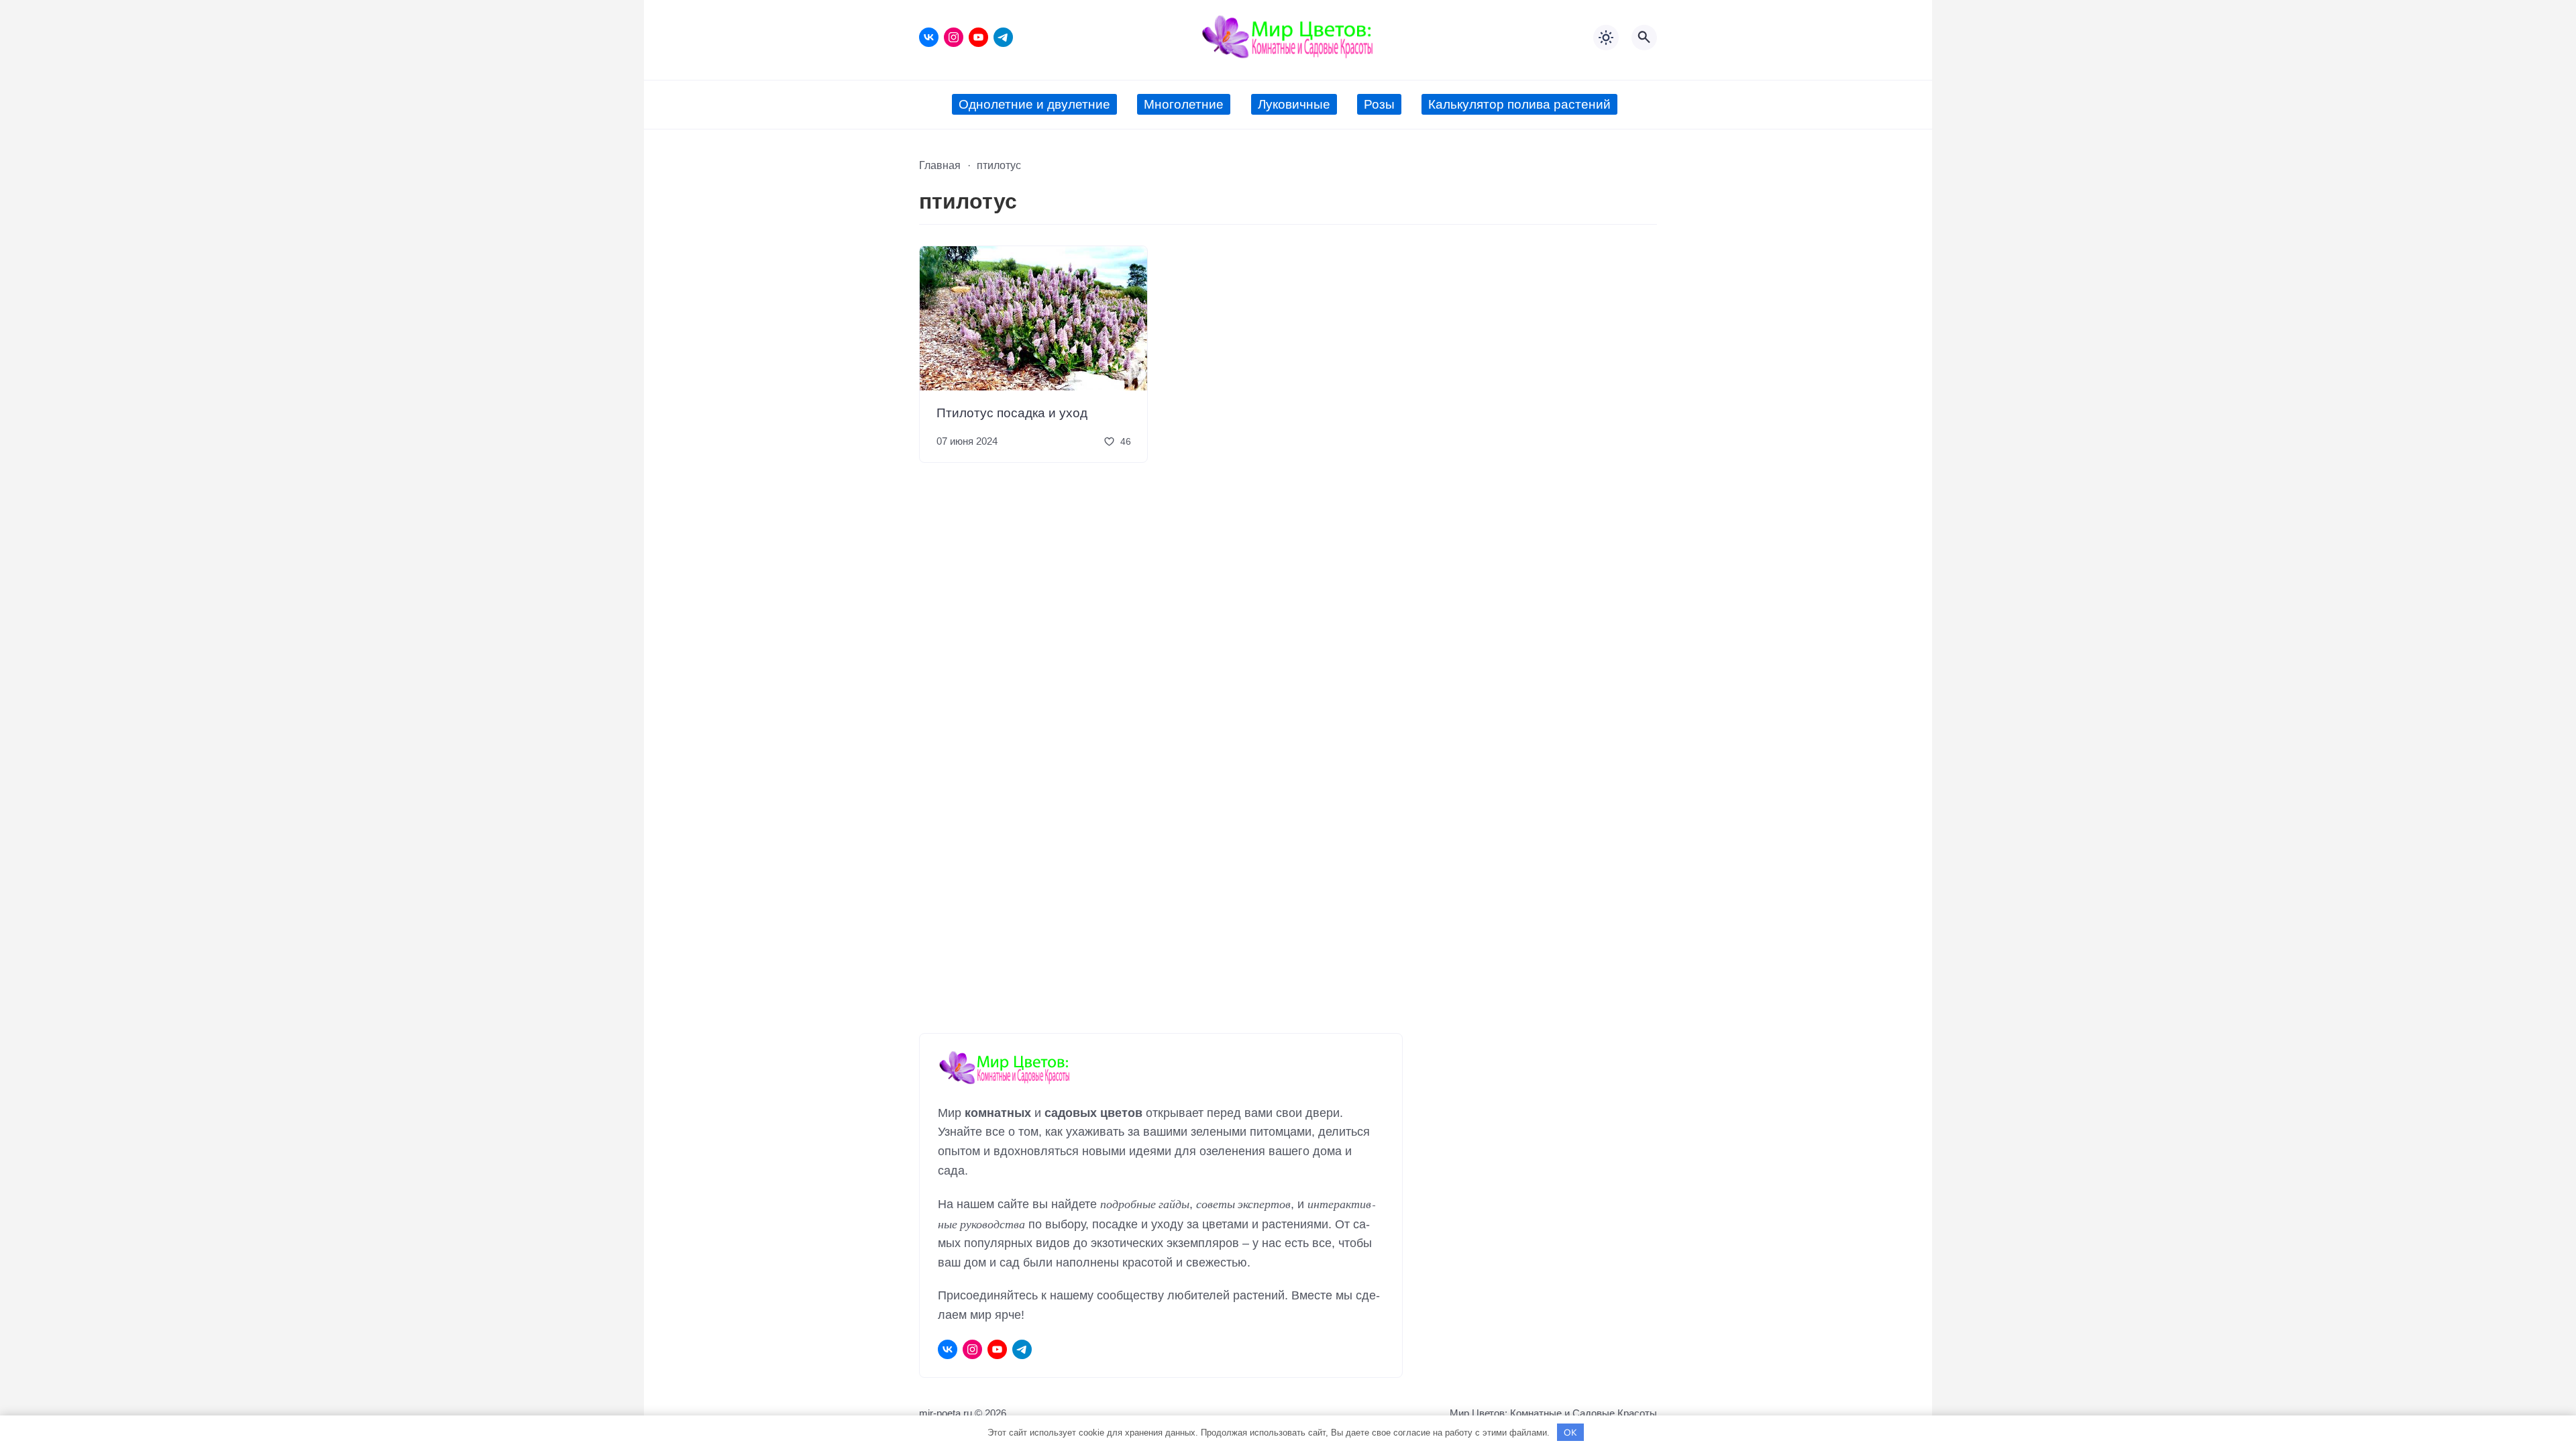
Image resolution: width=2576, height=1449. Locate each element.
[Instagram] (954, 37)
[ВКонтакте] (929, 37)
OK (1570, 1432)
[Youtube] (978, 37)
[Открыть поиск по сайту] (1644, 38)
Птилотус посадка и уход (1012, 412)
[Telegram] (1003, 37)
